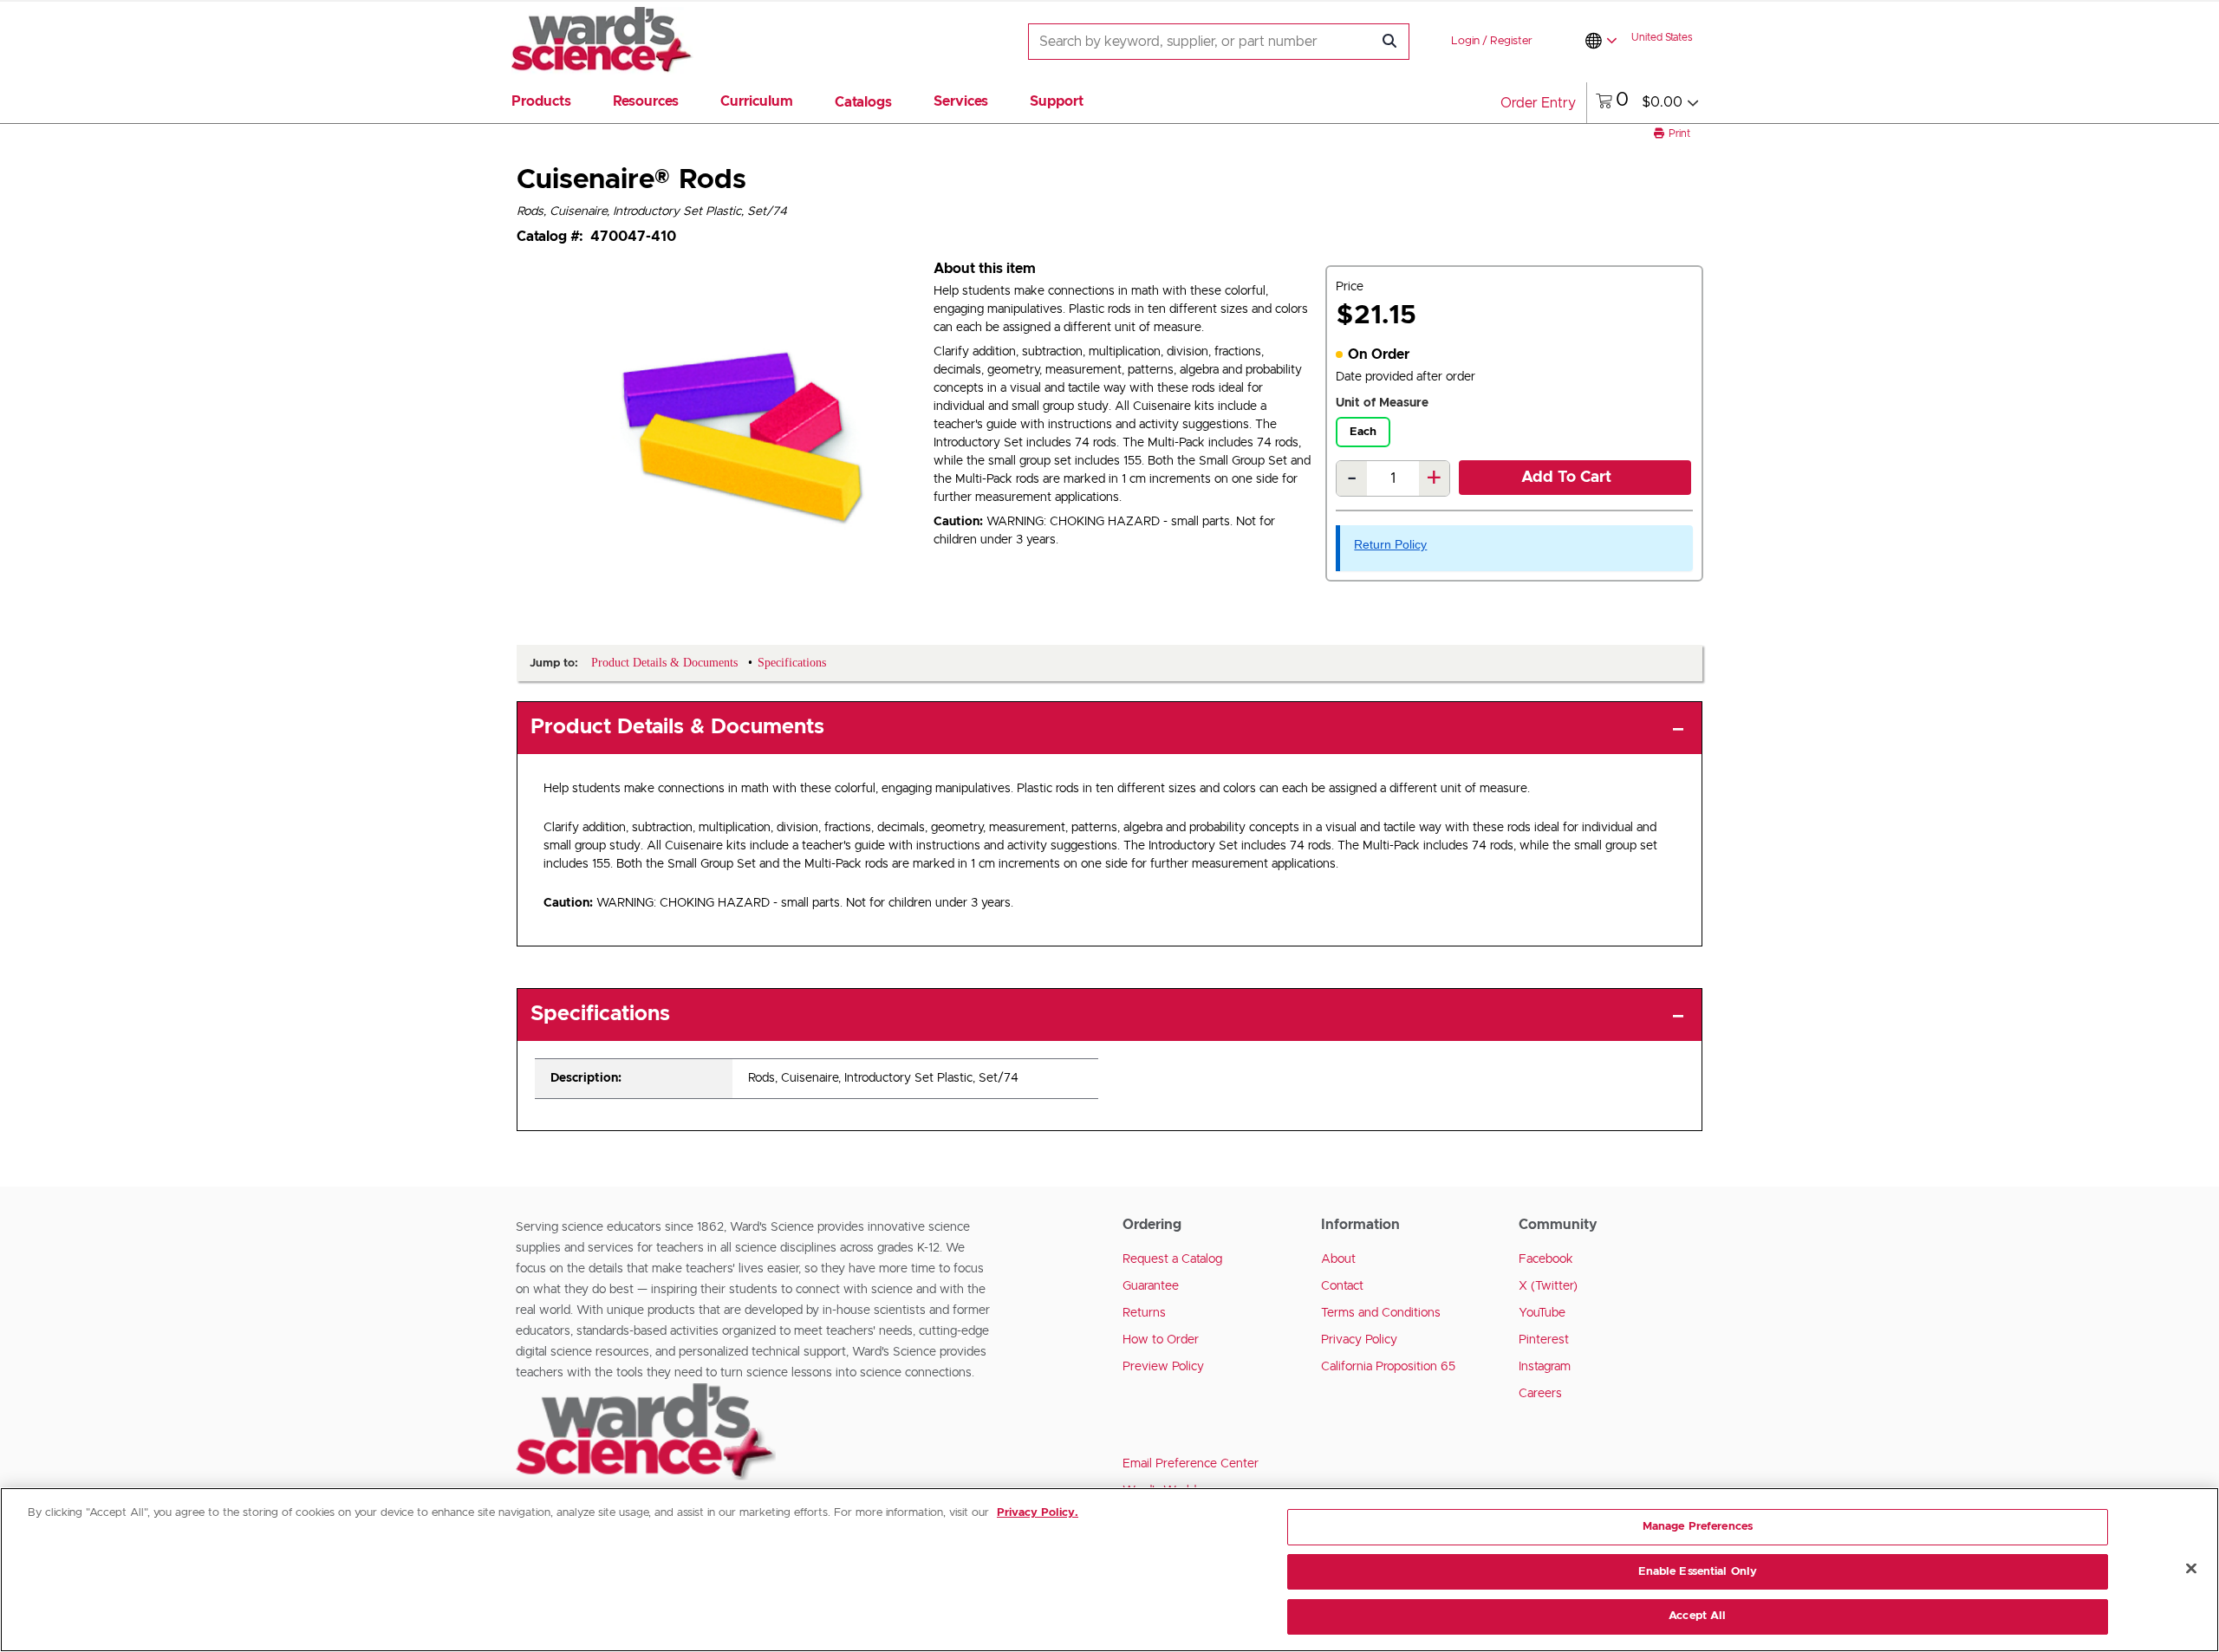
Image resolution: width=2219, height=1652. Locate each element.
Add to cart (1566, 478)
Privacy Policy (1359, 1340)
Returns (1144, 1313)
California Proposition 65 (1388, 1367)
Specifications (600, 1014)
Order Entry (1538, 103)
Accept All (1697, 1616)
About (1338, 1259)
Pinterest (1544, 1340)
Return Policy (1390, 544)
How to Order (1161, 1340)
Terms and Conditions (1381, 1313)
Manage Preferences (1698, 1527)
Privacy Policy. (1038, 1513)
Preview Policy (1163, 1367)
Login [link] (1465, 41)
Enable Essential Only (1698, 1572)
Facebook (1546, 1259)
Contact (1342, 1286)
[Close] (2191, 1569)
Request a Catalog (1172, 1259)
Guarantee (1151, 1286)
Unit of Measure (1382, 403)
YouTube (1542, 1313)
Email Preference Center (1191, 1464)
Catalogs (863, 102)
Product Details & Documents (677, 727)
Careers (1540, 1394)
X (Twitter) (1548, 1286)
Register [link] (1511, 41)
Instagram (1545, 1367)
